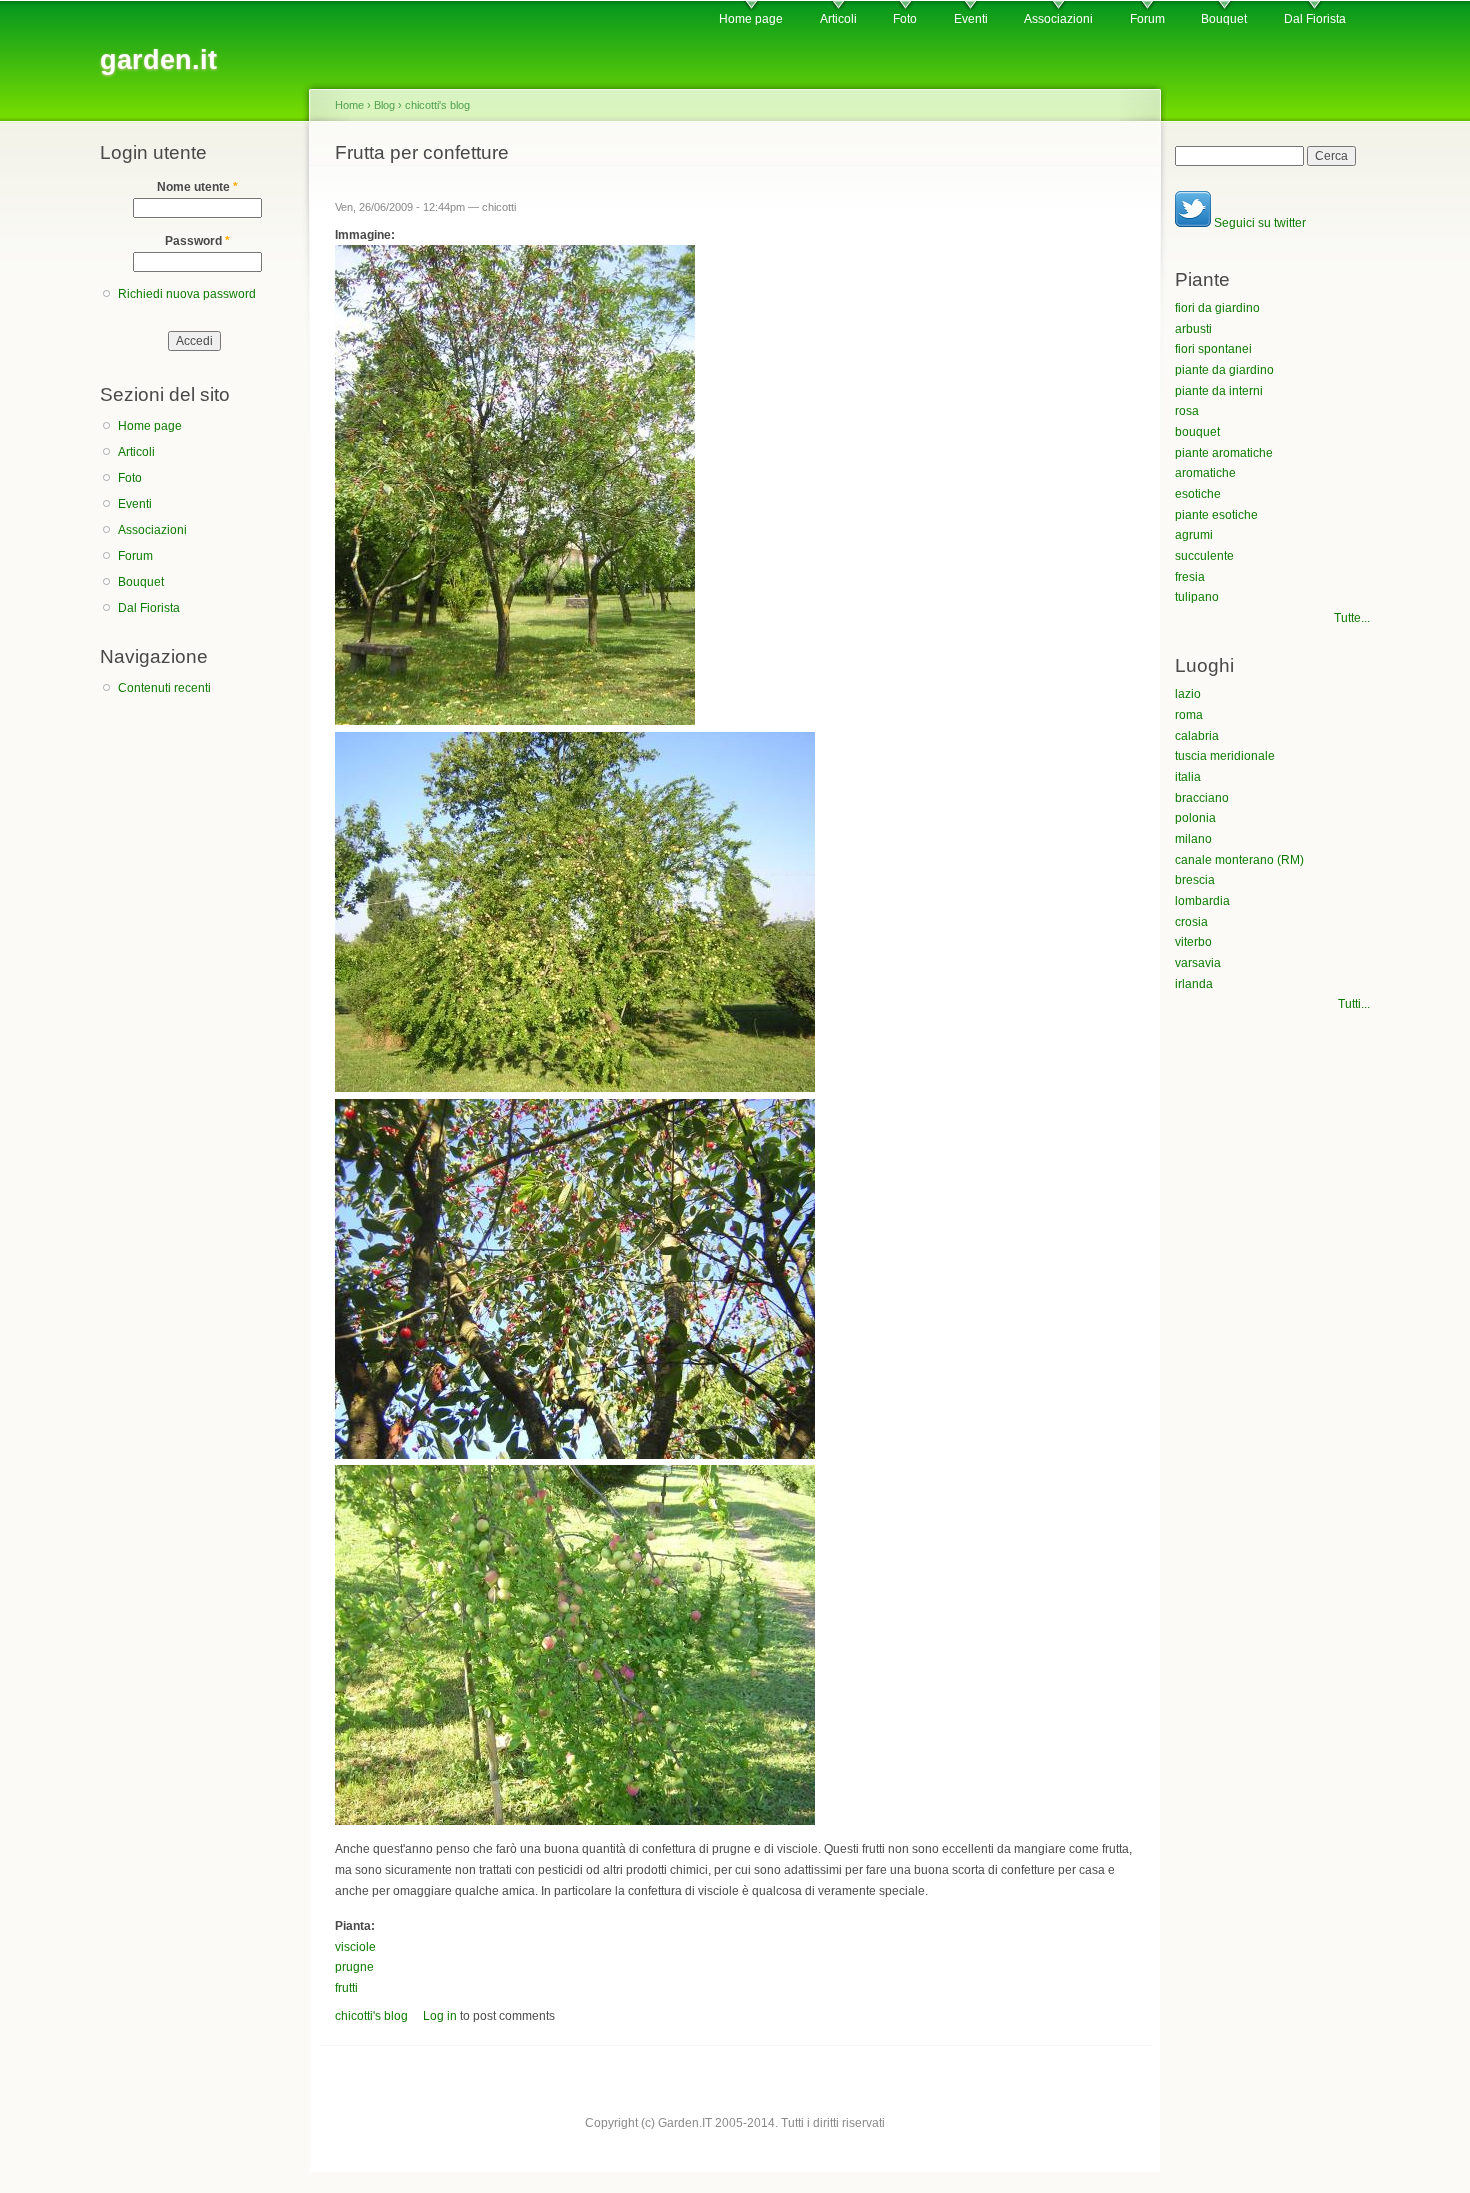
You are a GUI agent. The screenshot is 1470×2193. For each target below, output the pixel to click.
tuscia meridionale (1225, 756)
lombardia (1202, 901)
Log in (440, 2016)
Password (197, 241)
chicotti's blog (437, 105)
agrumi (1194, 535)
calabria (1197, 736)
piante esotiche (1216, 515)
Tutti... (1354, 1004)
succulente (1204, 556)
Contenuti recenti (164, 688)
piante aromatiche (1224, 453)
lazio (1188, 694)
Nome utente (197, 187)
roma (1189, 715)
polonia (1195, 818)
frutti (346, 1988)
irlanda (1194, 984)
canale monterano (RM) (1239, 860)
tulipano (1197, 597)
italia (1188, 777)
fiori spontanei (1213, 349)
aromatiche (1205, 473)
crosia (1191, 922)
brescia (1195, 880)
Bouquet (1224, 19)
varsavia (1198, 963)
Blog (384, 105)
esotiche (1198, 494)
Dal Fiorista (1315, 19)
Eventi (971, 19)
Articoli (838, 19)
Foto (905, 19)
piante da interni (1219, 391)
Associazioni (1058, 19)
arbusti (1193, 329)
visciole (355, 1947)
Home (349, 105)
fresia (1190, 577)
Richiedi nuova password (187, 294)
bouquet (1197, 432)
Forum (1147, 19)
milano (1193, 839)
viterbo (1193, 942)
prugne (354, 1967)
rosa (1187, 411)
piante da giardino (1224, 370)
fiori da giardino (1217, 308)
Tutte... (1352, 618)
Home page (751, 19)
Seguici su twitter (1258, 223)
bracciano (1202, 798)
